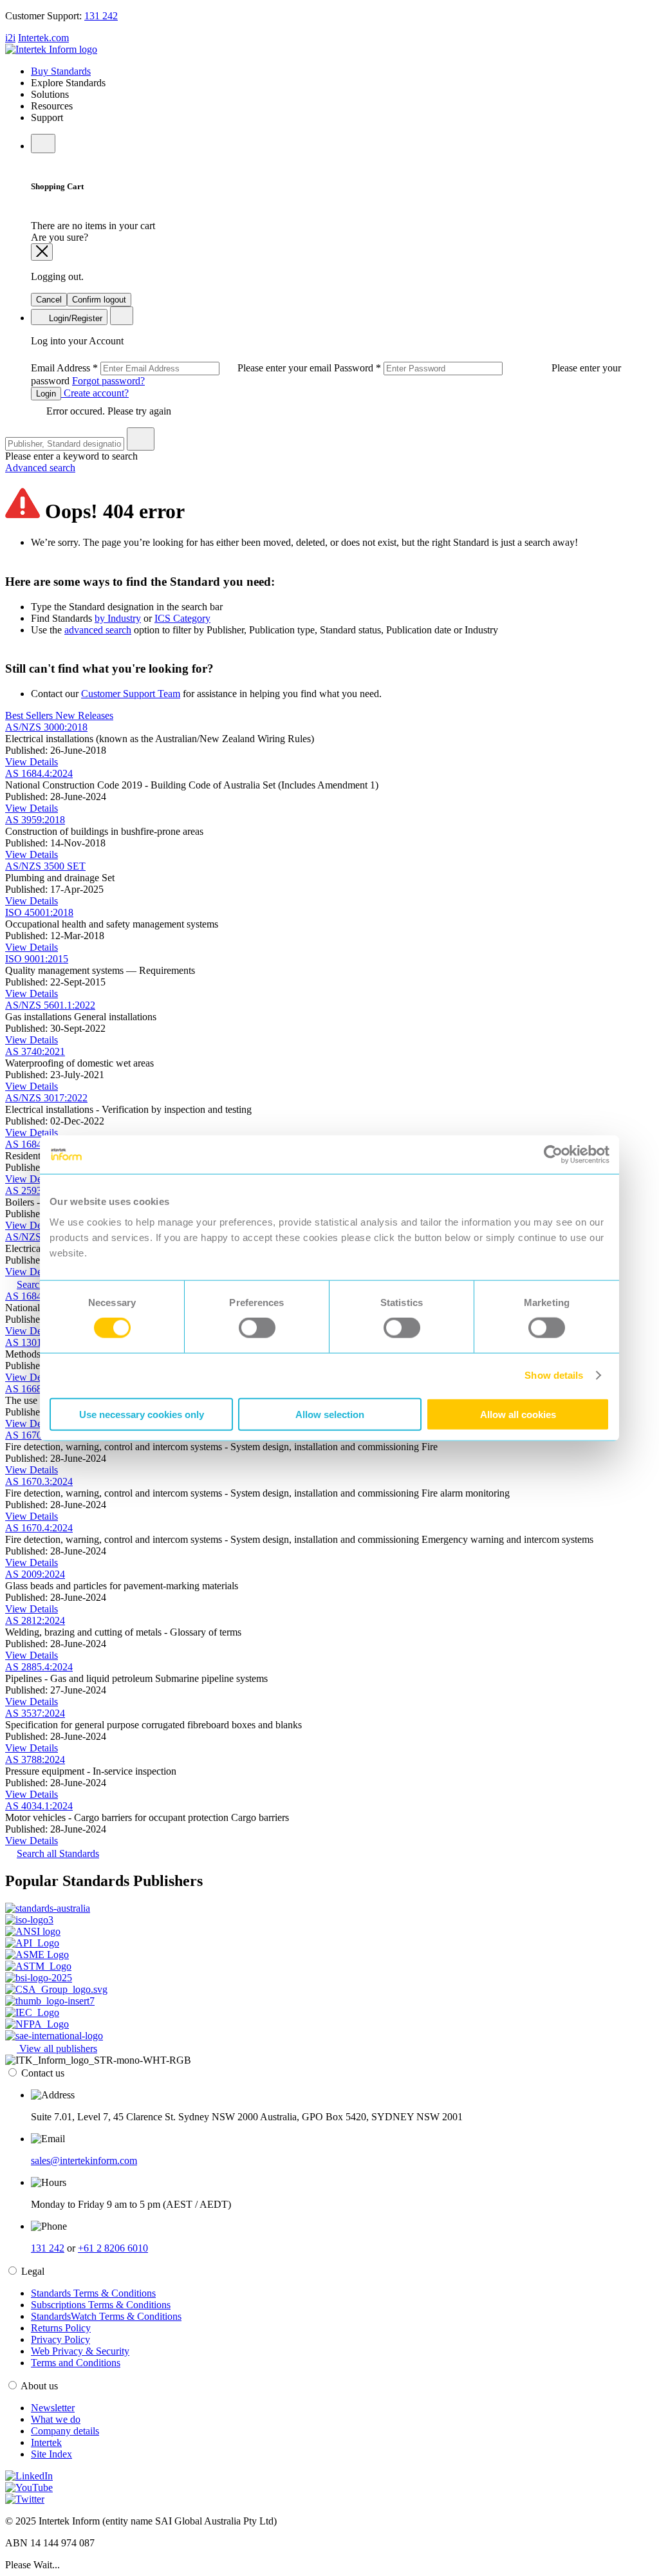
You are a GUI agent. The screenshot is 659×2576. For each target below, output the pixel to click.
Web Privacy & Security (80, 2351)
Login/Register (74, 318)
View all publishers (57, 2049)
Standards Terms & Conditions (93, 2293)
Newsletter (53, 2408)
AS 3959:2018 (35, 820)
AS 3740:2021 (35, 1051)
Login (46, 394)
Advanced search (40, 468)
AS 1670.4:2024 (39, 1528)
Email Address (182, 368)
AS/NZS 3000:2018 (46, 727)
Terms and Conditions (76, 2363)
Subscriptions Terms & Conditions (101, 2305)
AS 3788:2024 (35, 1759)
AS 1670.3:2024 (39, 1481)
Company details (65, 2431)
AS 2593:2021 (35, 1190)
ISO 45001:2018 (39, 912)
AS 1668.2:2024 (39, 1389)
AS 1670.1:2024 (39, 1435)
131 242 (101, 16)
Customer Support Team (131, 694)
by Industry (118, 618)
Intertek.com (43, 38)
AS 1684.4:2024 (39, 773)
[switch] (257, 1328)
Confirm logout (99, 300)
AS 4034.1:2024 (39, 1806)
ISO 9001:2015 (37, 959)
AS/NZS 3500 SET (45, 866)
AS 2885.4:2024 (39, 1667)
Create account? (95, 393)
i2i (10, 38)
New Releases (84, 715)
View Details (32, 762)
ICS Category (182, 618)
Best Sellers (30, 715)
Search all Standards (58, 1853)
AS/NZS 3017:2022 (46, 1098)
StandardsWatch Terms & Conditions (106, 2316)
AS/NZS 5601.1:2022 (50, 1005)
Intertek (46, 2442)
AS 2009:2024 (35, 1574)
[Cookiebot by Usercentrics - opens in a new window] (553, 1155)
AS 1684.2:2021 (39, 1144)
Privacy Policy (60, 2339)
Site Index (51, 2454)
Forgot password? (108, 381)
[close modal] (42, 252)
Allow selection (330, 1414)
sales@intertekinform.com (84, 2161)
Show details (554, 1375)
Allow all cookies (518, 1414)
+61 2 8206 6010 (113, 2248)
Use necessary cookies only (142, 1414)
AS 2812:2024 (35, 1620)
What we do (56, 2419)
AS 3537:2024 (35, 1713)
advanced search (98, 630)
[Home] (51, 49)
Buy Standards (61, 71)
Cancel (49, 300)
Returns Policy (61, 2328)
